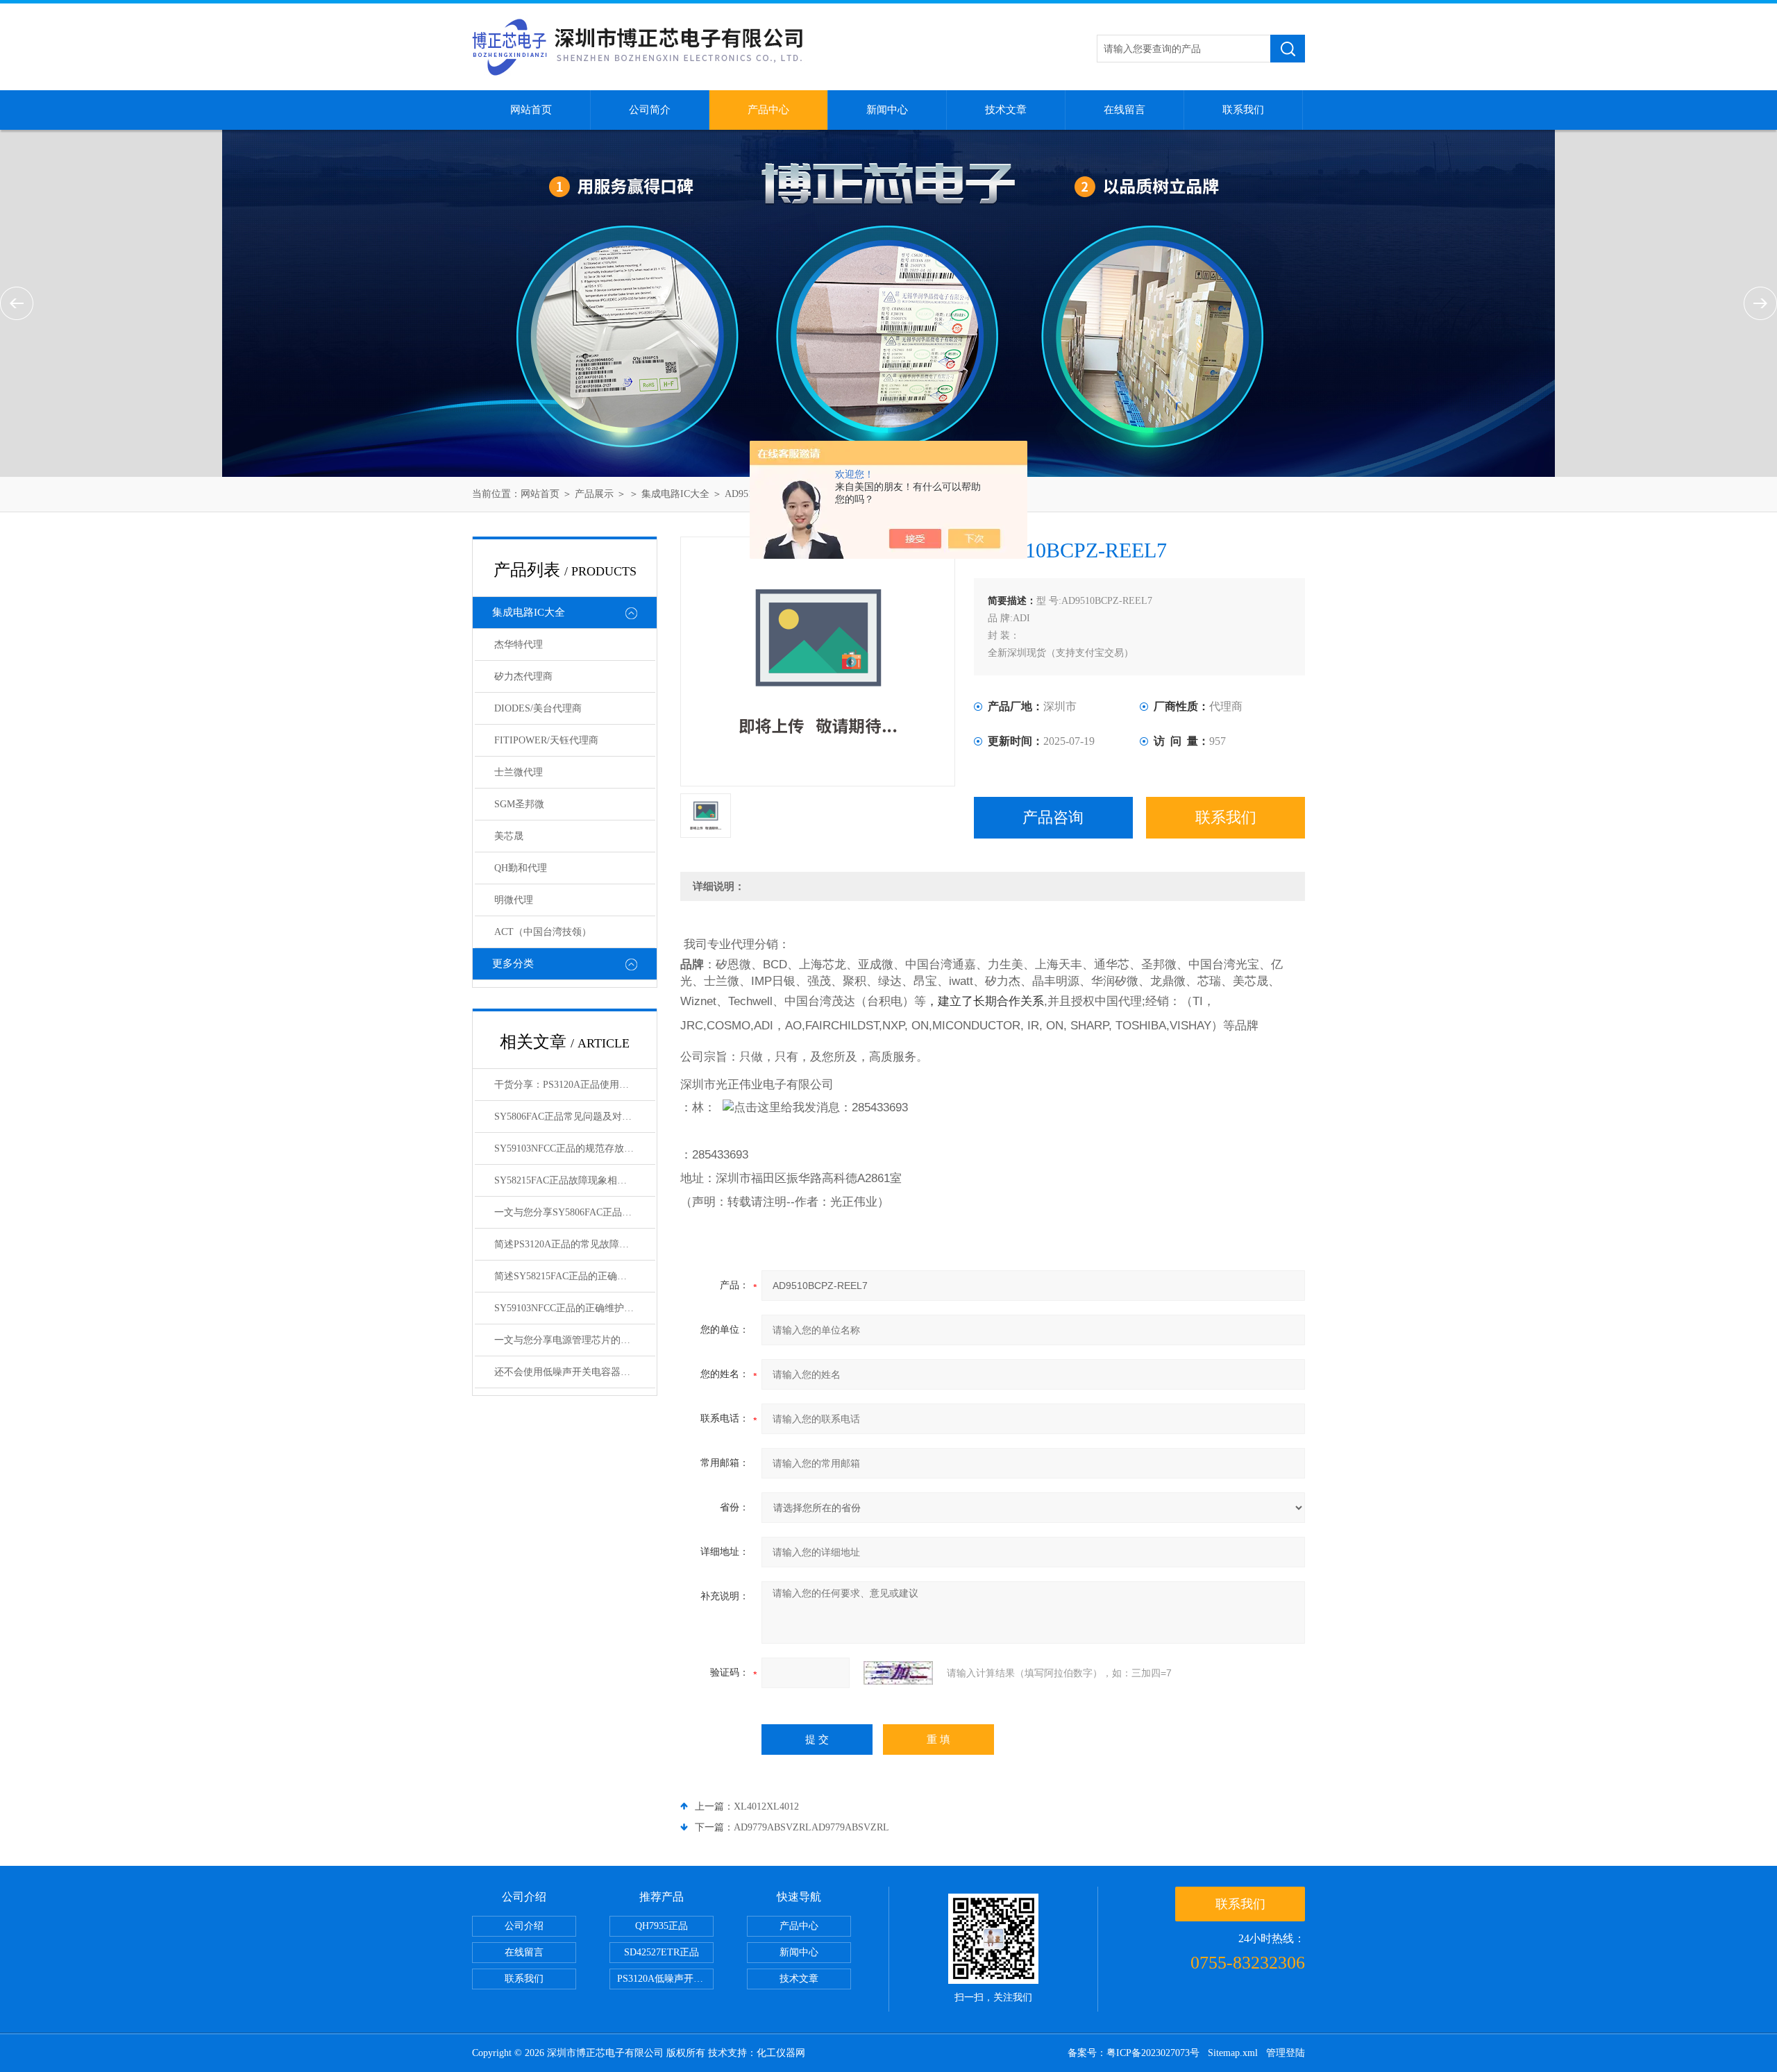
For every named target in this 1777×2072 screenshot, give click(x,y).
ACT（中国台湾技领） (543, 932)
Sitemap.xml (1233, 2053)
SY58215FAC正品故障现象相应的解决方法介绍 (575, 1180)
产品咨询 (1053, 817)
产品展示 (594, 494)
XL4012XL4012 (766, 1806)
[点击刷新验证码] (898, 1673)
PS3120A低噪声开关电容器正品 (665, 1979)
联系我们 (1243, 110)
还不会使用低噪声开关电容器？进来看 (575, 1372)
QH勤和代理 (521, 868)
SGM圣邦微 (519, 804)
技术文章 (1006, 110)
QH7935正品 (662, 1926)
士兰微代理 (519, 772)
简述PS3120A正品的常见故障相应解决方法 (575, 1244)
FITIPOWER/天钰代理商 (546, 740)
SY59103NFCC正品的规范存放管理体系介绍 (575, 1148)
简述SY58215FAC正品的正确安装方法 (575, 1276)
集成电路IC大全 (675, 494)
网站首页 (531, 110)
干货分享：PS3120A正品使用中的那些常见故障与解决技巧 (575, 1085)
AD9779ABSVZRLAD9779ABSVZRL (811, 1827)
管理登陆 (1286, 2053)
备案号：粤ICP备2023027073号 (1134, 2053)
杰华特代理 (519, 645)
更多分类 (513, 963)
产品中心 (768, 110)
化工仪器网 (781, 2053)
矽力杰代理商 (523, 676)
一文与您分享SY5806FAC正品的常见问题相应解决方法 (575, 1212)
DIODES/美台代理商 (538, 708)
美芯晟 (509, 836)
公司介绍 (524, 1926)
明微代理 (514, 900)
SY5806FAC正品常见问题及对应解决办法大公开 (575, 1117)
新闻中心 (887, 110)
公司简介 (650, 110)
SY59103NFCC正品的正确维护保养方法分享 (575, 1308)
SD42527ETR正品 (662, 1952)
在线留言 (1125, 110)
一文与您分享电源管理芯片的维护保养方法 (575, 1340)
